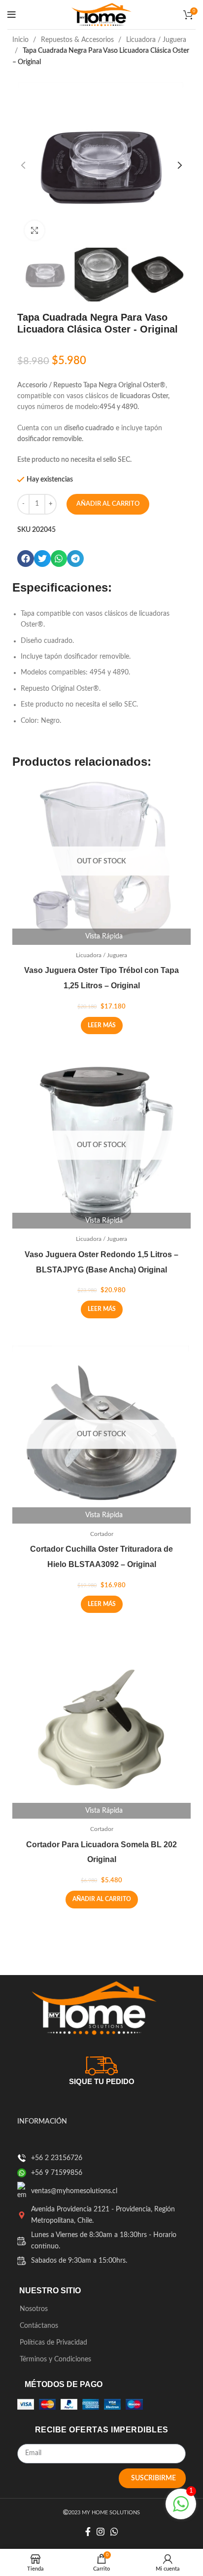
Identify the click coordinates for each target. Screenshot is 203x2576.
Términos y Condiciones (55, 2359)
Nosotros (34, 2309)
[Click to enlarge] (34, 230)
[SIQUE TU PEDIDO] (101, 2064)
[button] (26, 559)
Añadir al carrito (108, 504)
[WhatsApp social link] (114, 2532)
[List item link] (22, 2158)
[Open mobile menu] (12, 15)
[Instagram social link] (101, 2532)
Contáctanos (39, 2326)
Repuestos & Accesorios (78, 40)
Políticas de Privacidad (53, 2343)
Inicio (21, 40)
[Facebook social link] (88, 2532)
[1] (181, 2510)
